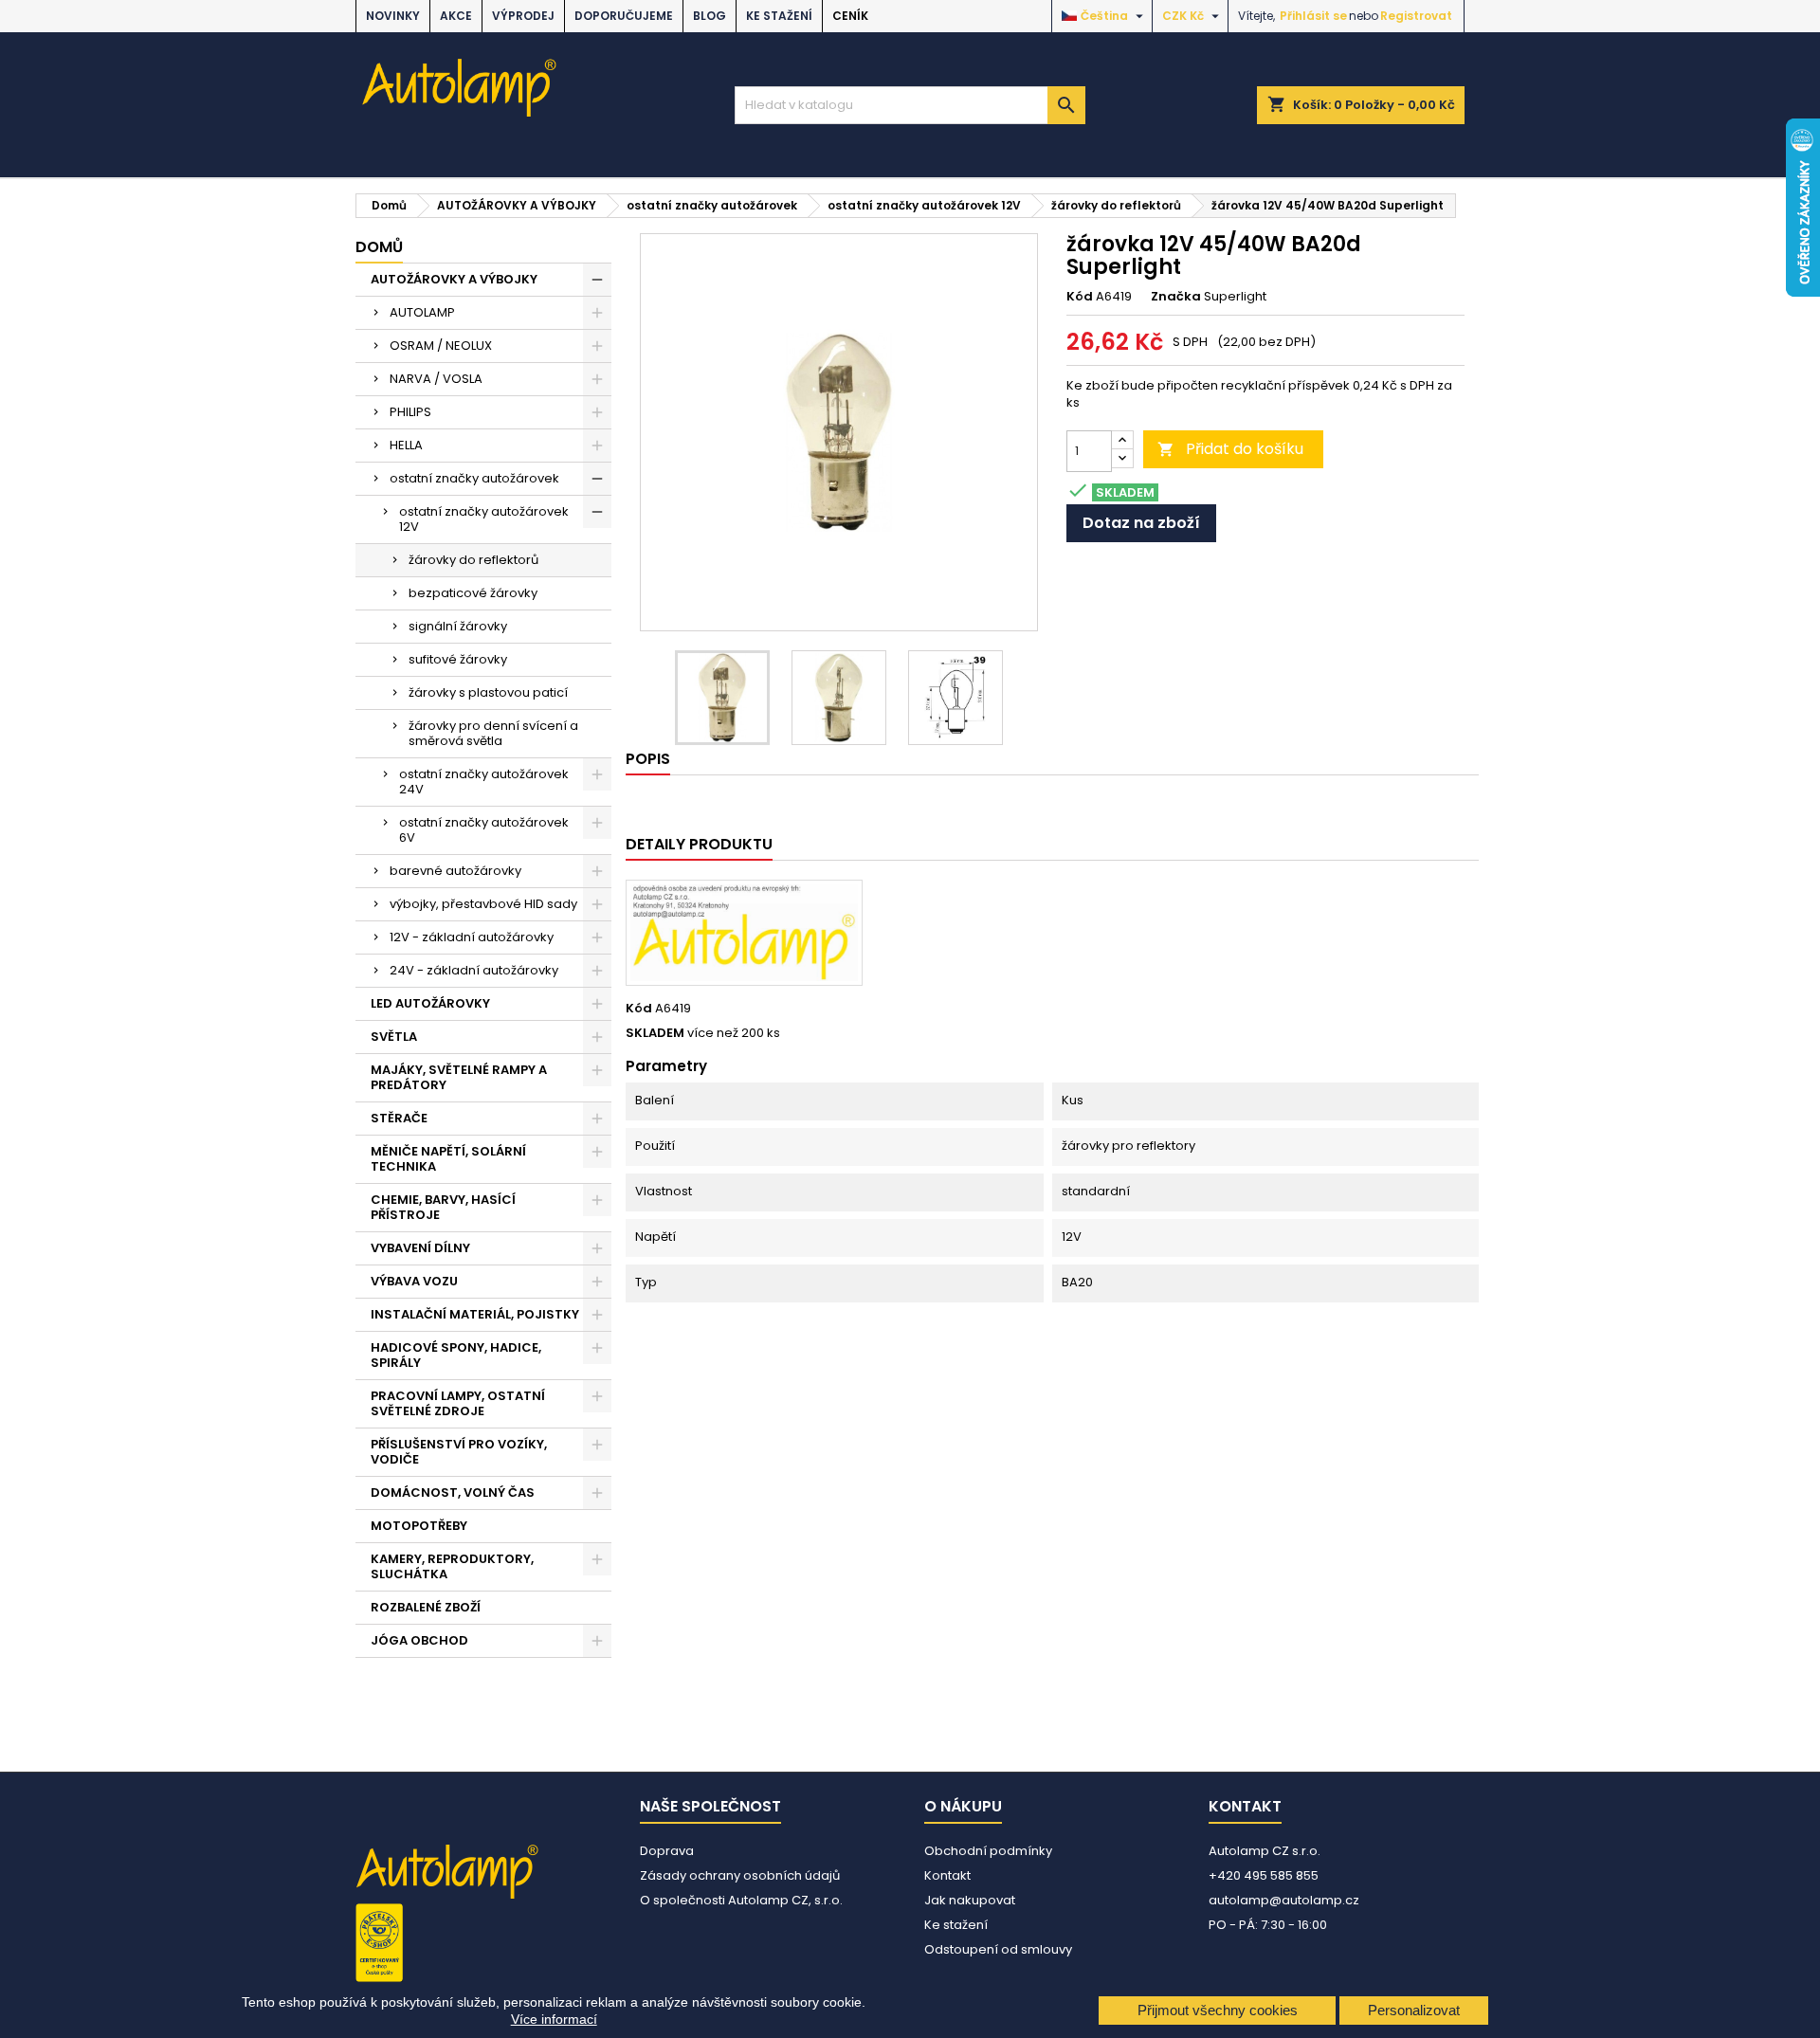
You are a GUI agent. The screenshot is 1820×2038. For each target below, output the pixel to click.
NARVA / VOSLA (436, 379)
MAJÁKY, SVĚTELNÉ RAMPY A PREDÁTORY (459, 1077)
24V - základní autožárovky (474, 970)
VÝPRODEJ (523, 16)
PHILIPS (410, 412)
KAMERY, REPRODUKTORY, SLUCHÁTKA (452, 1566)
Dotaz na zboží (1141, 523)
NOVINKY (393, 16)
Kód (1080, 297)
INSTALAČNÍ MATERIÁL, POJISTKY (475, 1314)
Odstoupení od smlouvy (998, 1949)
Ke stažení (779, 16)
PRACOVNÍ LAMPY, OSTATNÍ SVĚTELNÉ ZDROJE (458, 1403)
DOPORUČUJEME (624, 16)
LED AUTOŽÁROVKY (430, 1003)
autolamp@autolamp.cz (1284, 1900)
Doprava (667, 1851)
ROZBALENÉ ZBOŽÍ (426, 1607)
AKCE (456, 16)
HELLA (406, 445)
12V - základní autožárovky (472, 937)
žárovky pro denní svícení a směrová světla (493, 733)
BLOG (710, 16)
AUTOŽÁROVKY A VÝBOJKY (454, 279)
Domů (379, 247)
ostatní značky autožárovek (474, 478)
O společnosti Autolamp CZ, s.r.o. (741, 1900)
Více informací (554, 2019)
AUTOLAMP (422, 312)
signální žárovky (458, 626)
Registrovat (1416, 16)
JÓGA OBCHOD (419, 1640)
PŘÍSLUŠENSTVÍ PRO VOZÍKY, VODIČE (459, 1452)
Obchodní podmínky (988, 1851)
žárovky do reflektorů (473, 560)
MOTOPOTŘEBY (419, 1526)
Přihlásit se (1313, 16)
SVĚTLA (394, 1037)
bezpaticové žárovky (473, 593)
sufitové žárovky (458, 659)
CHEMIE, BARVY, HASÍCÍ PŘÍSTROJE (443, 1207)
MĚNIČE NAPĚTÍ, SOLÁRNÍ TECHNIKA (448, 1159)
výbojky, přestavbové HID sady (483, 904)
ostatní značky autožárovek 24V (484, 782)
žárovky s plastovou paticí (488, 692)
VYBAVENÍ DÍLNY (420, 1248)
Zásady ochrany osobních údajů (740, 1875)
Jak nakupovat (970, 1900)
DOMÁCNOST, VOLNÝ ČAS (453, 1492)
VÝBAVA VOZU (414, 1281)
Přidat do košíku (1230, 449)
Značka (1176, 297)
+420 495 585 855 (1264, 1875)
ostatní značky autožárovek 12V (484, 519)
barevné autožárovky (455, 871)
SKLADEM (655, 1033)
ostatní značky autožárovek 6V (484, 830)
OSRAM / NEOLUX (441, 346)
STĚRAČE (399, 1118)
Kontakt (947, 1875)
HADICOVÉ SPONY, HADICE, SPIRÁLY (456, 1355)
